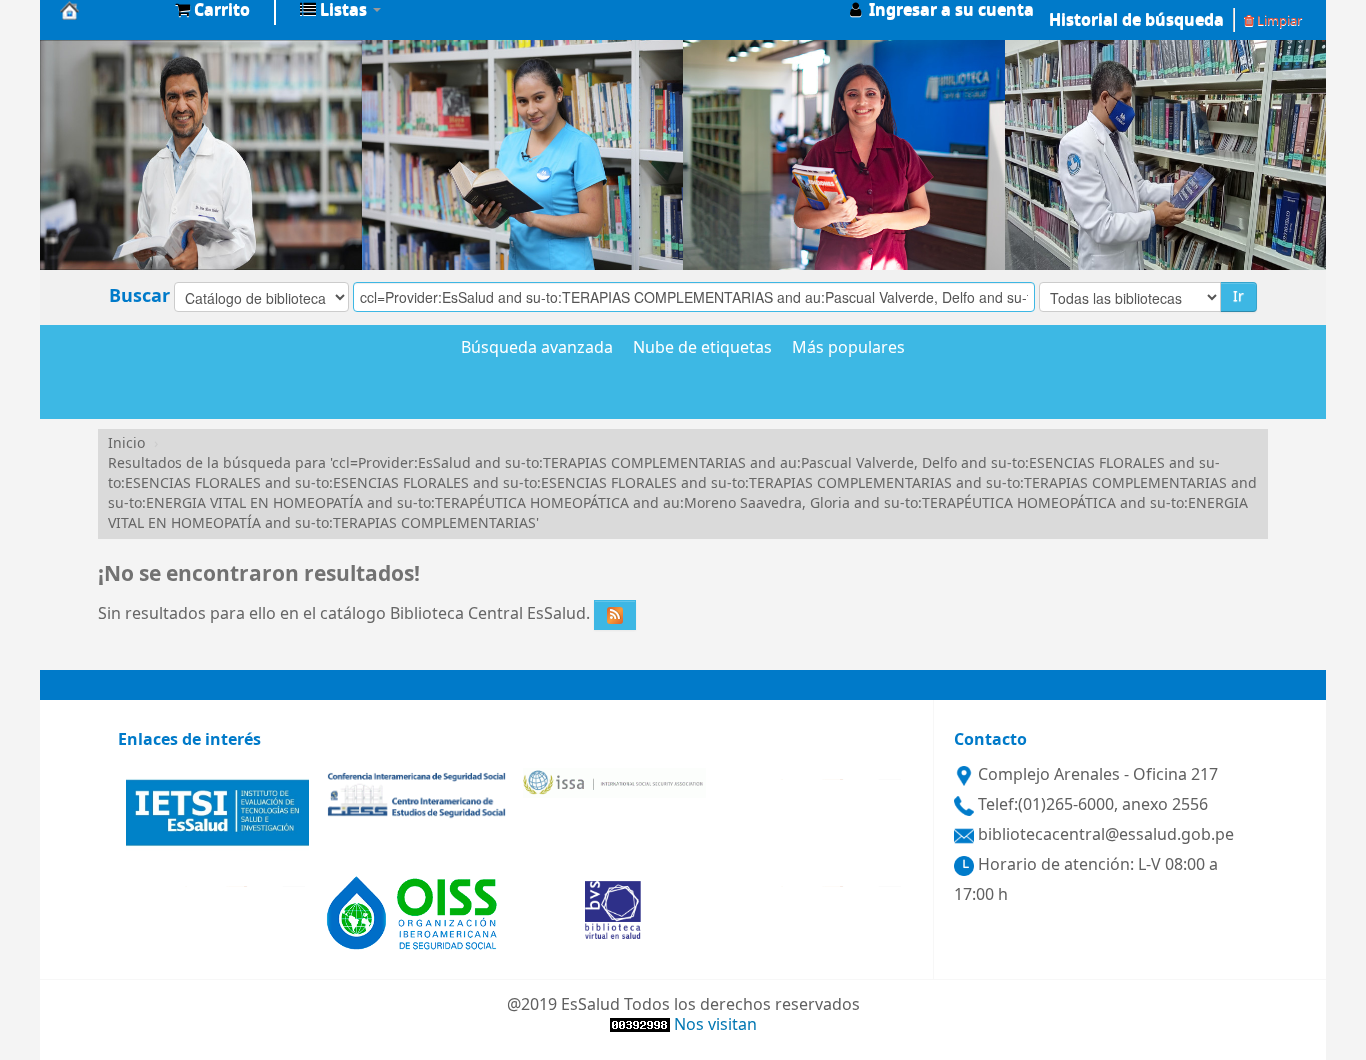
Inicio (126, 443)
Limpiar (1278, 20)
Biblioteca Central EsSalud (110, 10)
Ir (1238, 296)
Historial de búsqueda (1136, 20)
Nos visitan (715, 1025)
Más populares (848, 349)
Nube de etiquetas (702, 349)
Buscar (139, 296)
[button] (212, 10)
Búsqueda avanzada (537, 349)
